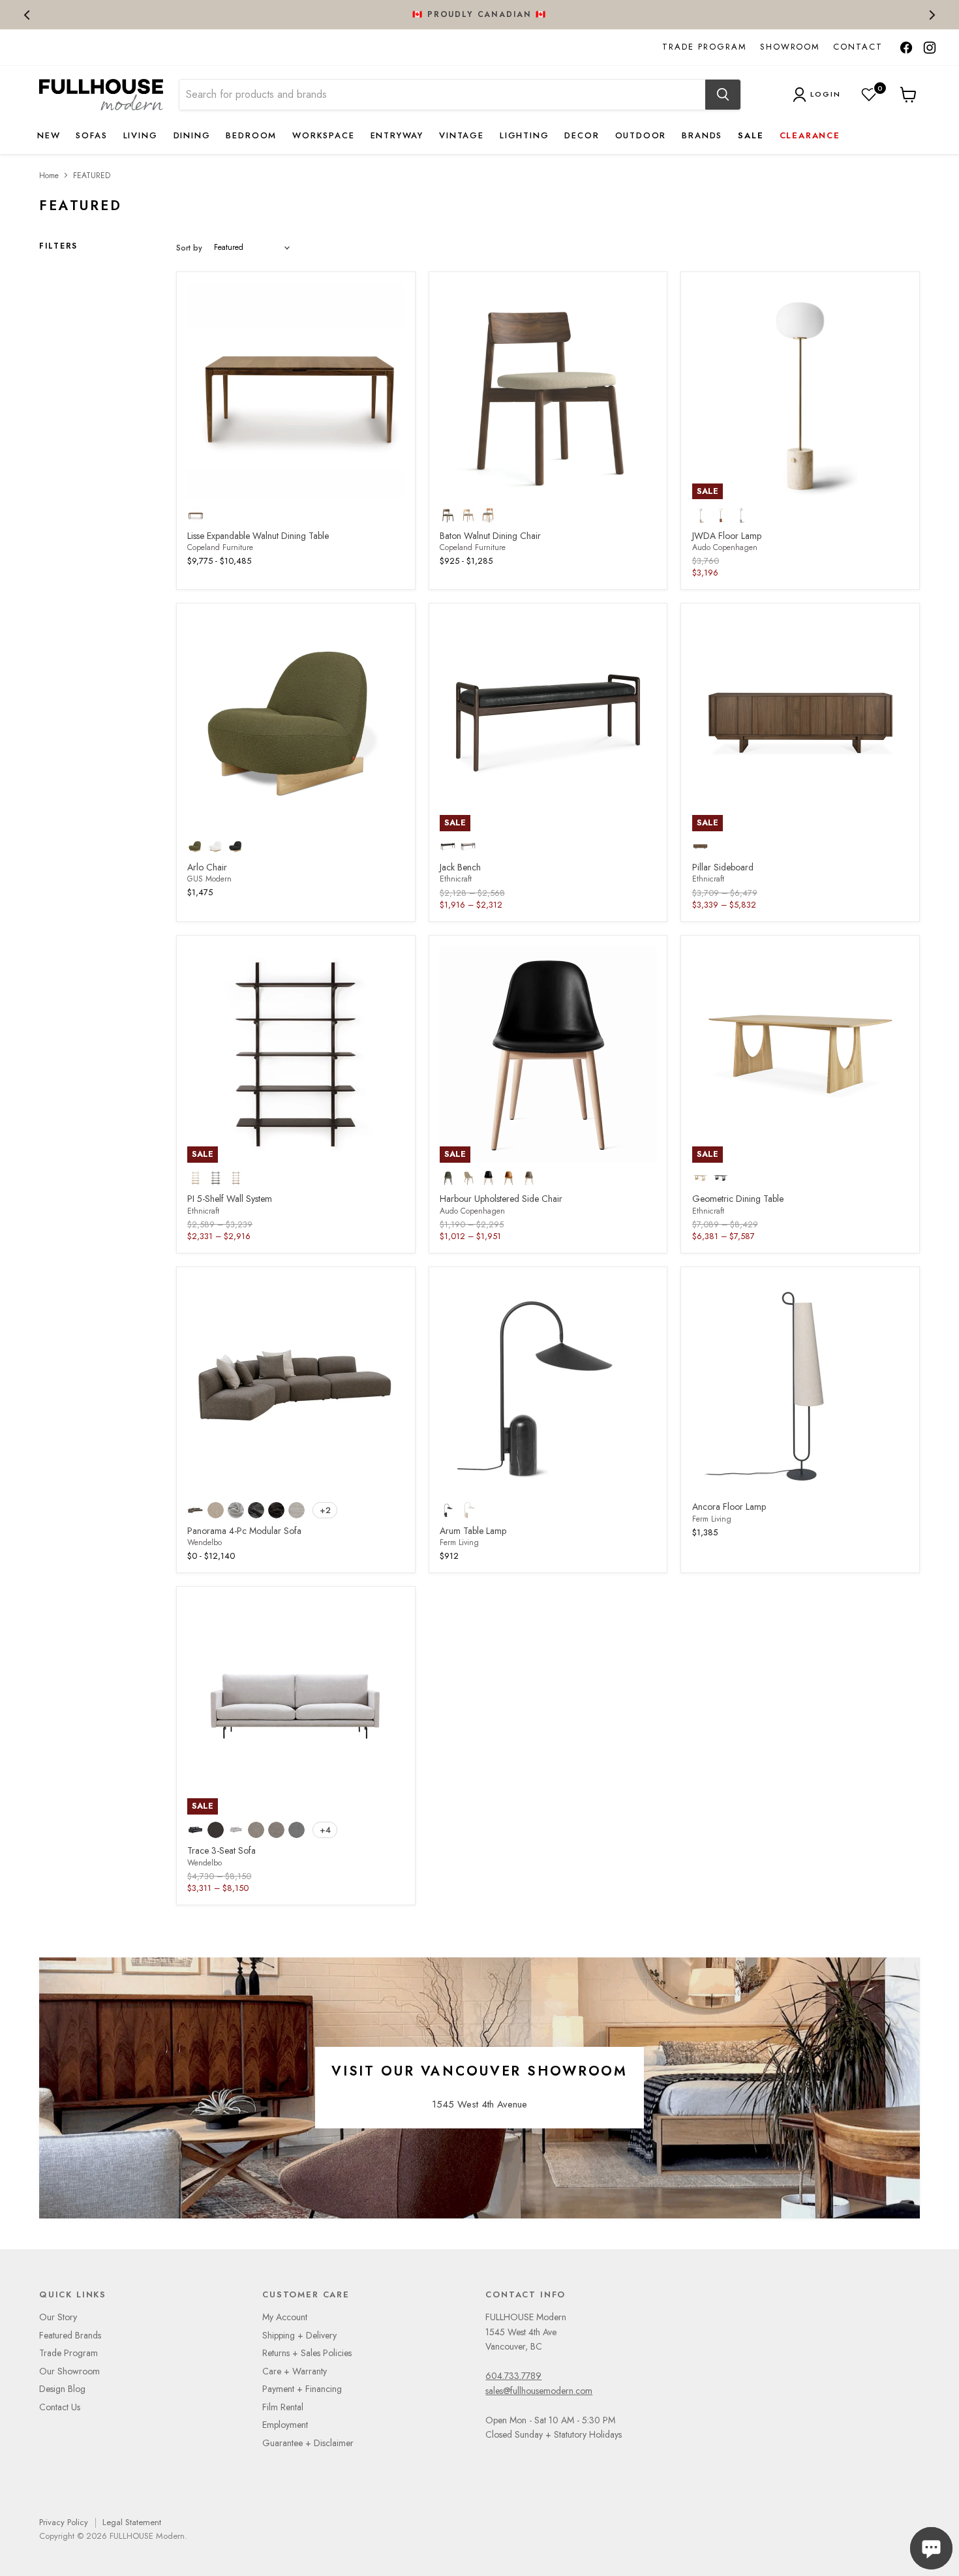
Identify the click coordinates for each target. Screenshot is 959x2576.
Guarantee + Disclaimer (308, 2443)
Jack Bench (460, 867)
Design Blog (62, 2389)
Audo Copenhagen (725, 547)
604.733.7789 (513, 2376)
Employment (285, 2425)
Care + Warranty (295, 2371)
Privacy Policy (64, 2522)
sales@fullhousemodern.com (539, 2391)
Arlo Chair (207, 867)
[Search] (723, 95)
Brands (702, 135)
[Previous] (28, 15)
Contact (858, 47)
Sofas (91, 135)
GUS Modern (209, 879)
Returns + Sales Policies (307, 2353)
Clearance (810, 135)
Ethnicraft (456, 879)
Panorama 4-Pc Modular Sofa (244, 1531)
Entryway (397, 135)
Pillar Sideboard (723, 867)
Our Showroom (69, 2371)
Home (49, 176)
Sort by (189, 248)
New (49, 135)
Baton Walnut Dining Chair (490, 536)
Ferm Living (459, 1542)
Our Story (58, 2317)
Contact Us (60, 2407)
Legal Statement (132, 2522)
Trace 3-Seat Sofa (221, 1850)
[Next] (931, 15)
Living (141, 135)
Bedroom (251, 135)
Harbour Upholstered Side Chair (501, 1199)
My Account (285, 2317)
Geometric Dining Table (738, 1199)
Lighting (525, 135)
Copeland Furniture (220, 547)
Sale (751, 135)
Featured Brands (70, 2335)
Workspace (323, 135)
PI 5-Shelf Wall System (230, 1199)
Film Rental (283, 2407)
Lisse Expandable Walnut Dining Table (258, 536)
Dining (192, 135)
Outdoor (641, 135)
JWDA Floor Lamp (727, 536)
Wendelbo (205, 1542)
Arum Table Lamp (473, 1531)
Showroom (790, 47)
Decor (582, 135)
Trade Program (704, 47)
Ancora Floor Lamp (729, 1507)
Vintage (462, 135)
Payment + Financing (302, 2389)
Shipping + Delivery (299, 2335)
